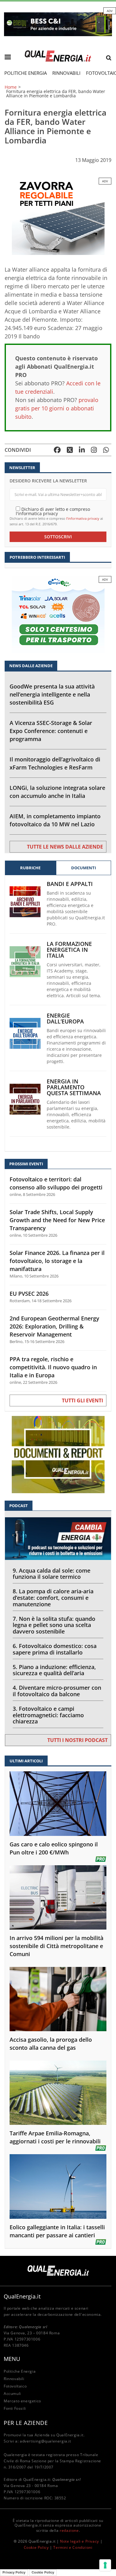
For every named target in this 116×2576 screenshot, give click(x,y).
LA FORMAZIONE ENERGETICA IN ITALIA (69, 950)
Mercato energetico (22, 2401)
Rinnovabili (66, 73)
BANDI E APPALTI (70, 884)
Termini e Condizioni (73, 2547)
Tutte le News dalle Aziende (65, 847)
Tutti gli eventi (82, 1400)
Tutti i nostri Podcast (77, 1740)
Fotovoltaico (15, 2386)
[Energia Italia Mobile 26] (58, 614)
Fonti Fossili (15, 2408)
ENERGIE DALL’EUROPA (65, 1019)
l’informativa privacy (83, 518)
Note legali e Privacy (79, 2541)
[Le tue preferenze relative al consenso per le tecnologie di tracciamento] (105, 2565)
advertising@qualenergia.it (45, 2441)
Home (11, 87)
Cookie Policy (36, 2547)
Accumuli (12, 2394)
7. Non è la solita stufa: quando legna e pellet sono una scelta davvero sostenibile (54, 1625)
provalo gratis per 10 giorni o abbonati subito (57, 408)
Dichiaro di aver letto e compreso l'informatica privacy (53, 511)
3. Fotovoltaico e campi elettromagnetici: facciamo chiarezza (48, 1715)
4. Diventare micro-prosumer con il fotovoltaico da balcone (57, 1691)
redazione (69, 2530)
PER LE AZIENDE (26, 2423)
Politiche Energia (26, 73)
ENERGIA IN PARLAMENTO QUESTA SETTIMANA (74, 1087)
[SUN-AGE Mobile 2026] (58, 216)
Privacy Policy (14, 2572)
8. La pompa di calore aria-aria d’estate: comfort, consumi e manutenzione (53, 1598)
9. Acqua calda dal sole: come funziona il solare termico (52, 1574)
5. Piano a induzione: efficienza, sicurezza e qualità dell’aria (54, 1670)
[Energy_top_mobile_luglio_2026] (58, 24)
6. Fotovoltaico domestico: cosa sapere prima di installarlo (55, 1649)
